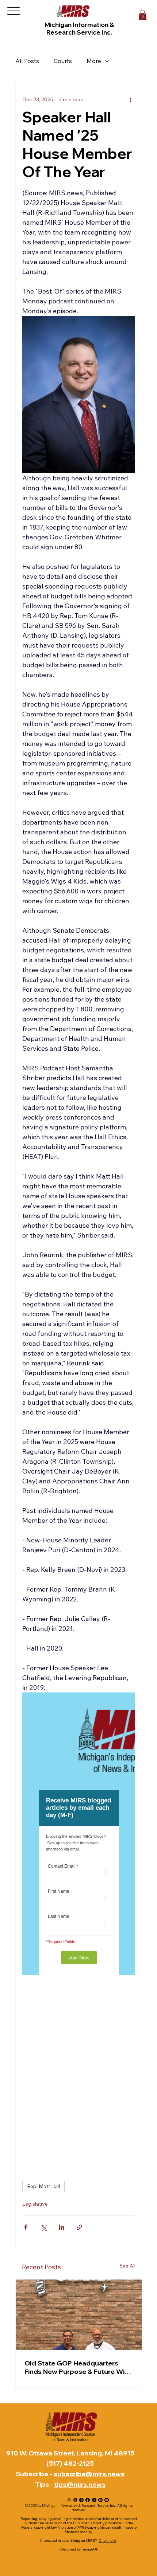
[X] (94, 2500)
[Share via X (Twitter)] (44, 2227)
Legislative (35, 2204)
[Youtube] (107, 2500)
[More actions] (131, 99)
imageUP (91, 2549)
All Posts (27, 61)
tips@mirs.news (80, 2484)
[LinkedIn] (100, 2500)
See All (127, 2266)
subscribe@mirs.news (89, 2474)
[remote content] (79, 1834)
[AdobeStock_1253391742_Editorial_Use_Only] (69, 2500)
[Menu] (13, 11)
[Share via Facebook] (26, 2227)
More (94, 61)
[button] (143, 15)
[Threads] (75, 2500)
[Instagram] (81, 2500)
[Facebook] (88, 2500)
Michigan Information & (80, 25)
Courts (63, 61)
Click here (107, 2540)
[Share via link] (79, 2227)
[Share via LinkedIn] (62, 2227)
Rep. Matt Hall (43, 2186)
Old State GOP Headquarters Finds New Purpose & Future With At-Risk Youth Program (78, 2367)
